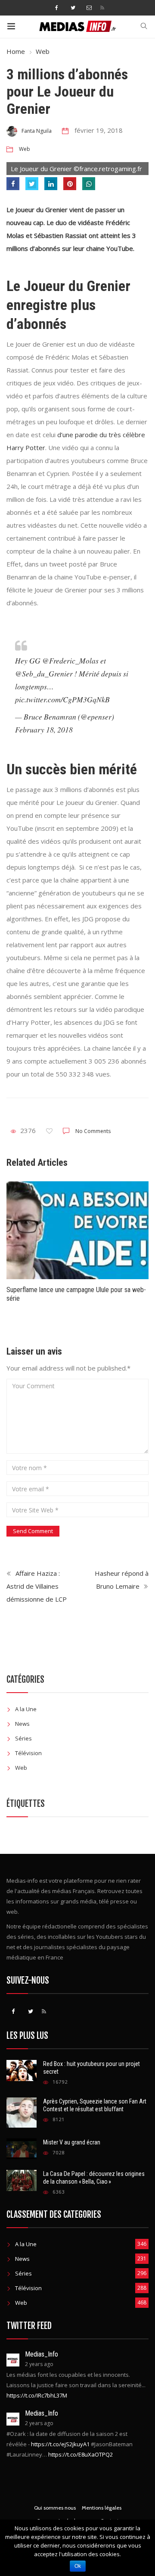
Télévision (28, 1753)
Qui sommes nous (55, 2508)
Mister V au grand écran (72, 2142)
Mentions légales (102, 2508)
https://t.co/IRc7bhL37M (37, 2395)
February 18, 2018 (44, 729)
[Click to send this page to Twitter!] (32, 184)
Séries (23, 1738)
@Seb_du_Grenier (44, 673)
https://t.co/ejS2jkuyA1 (60, 2444)
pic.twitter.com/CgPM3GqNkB (62, 699)
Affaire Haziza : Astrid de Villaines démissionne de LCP (37, 1586)
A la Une (26, 1709)
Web (43, 51)
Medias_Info (42, 2354)
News (22, 1724)
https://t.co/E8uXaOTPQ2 (81, 2454)
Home (16, 51)
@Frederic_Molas (70, 660)
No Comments (93, 1131)
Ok (78, 2566)
